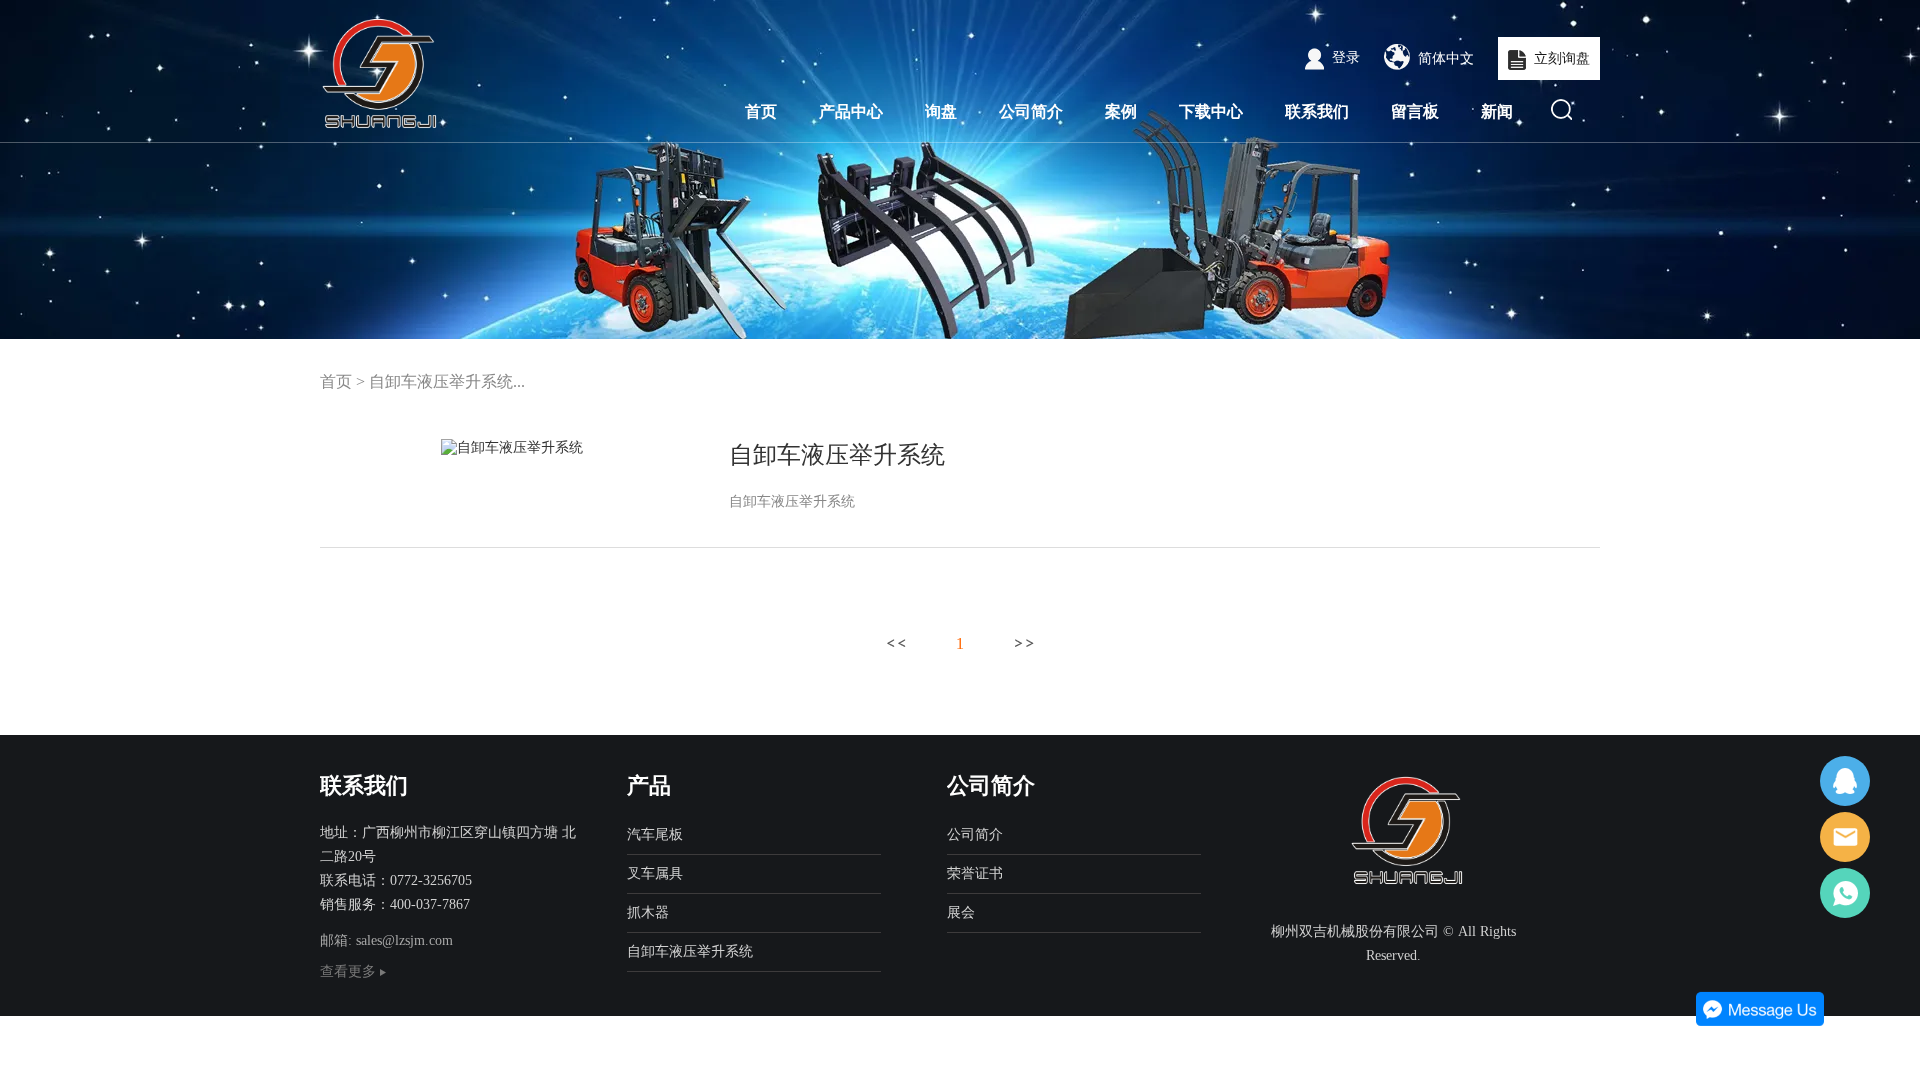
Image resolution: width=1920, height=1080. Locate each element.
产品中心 (851, 111)
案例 (1121, 111)
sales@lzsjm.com (404, 940)
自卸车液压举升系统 (837, 455)
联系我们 (1317, 111)
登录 (1346, 57)
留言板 (1415, 111)
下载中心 (1211, 111)
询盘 (941, 111)
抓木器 (648, 912)
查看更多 (350, 971)
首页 (761, 111)
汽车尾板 (655, 834)
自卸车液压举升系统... (447, 381)
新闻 (1497, 111)
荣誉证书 (975, 873)
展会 (961, 912)
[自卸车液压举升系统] (512, 447)
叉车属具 (655, 873)
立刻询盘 (1562, 58)
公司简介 (1031, 111)
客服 (1845, 781)
